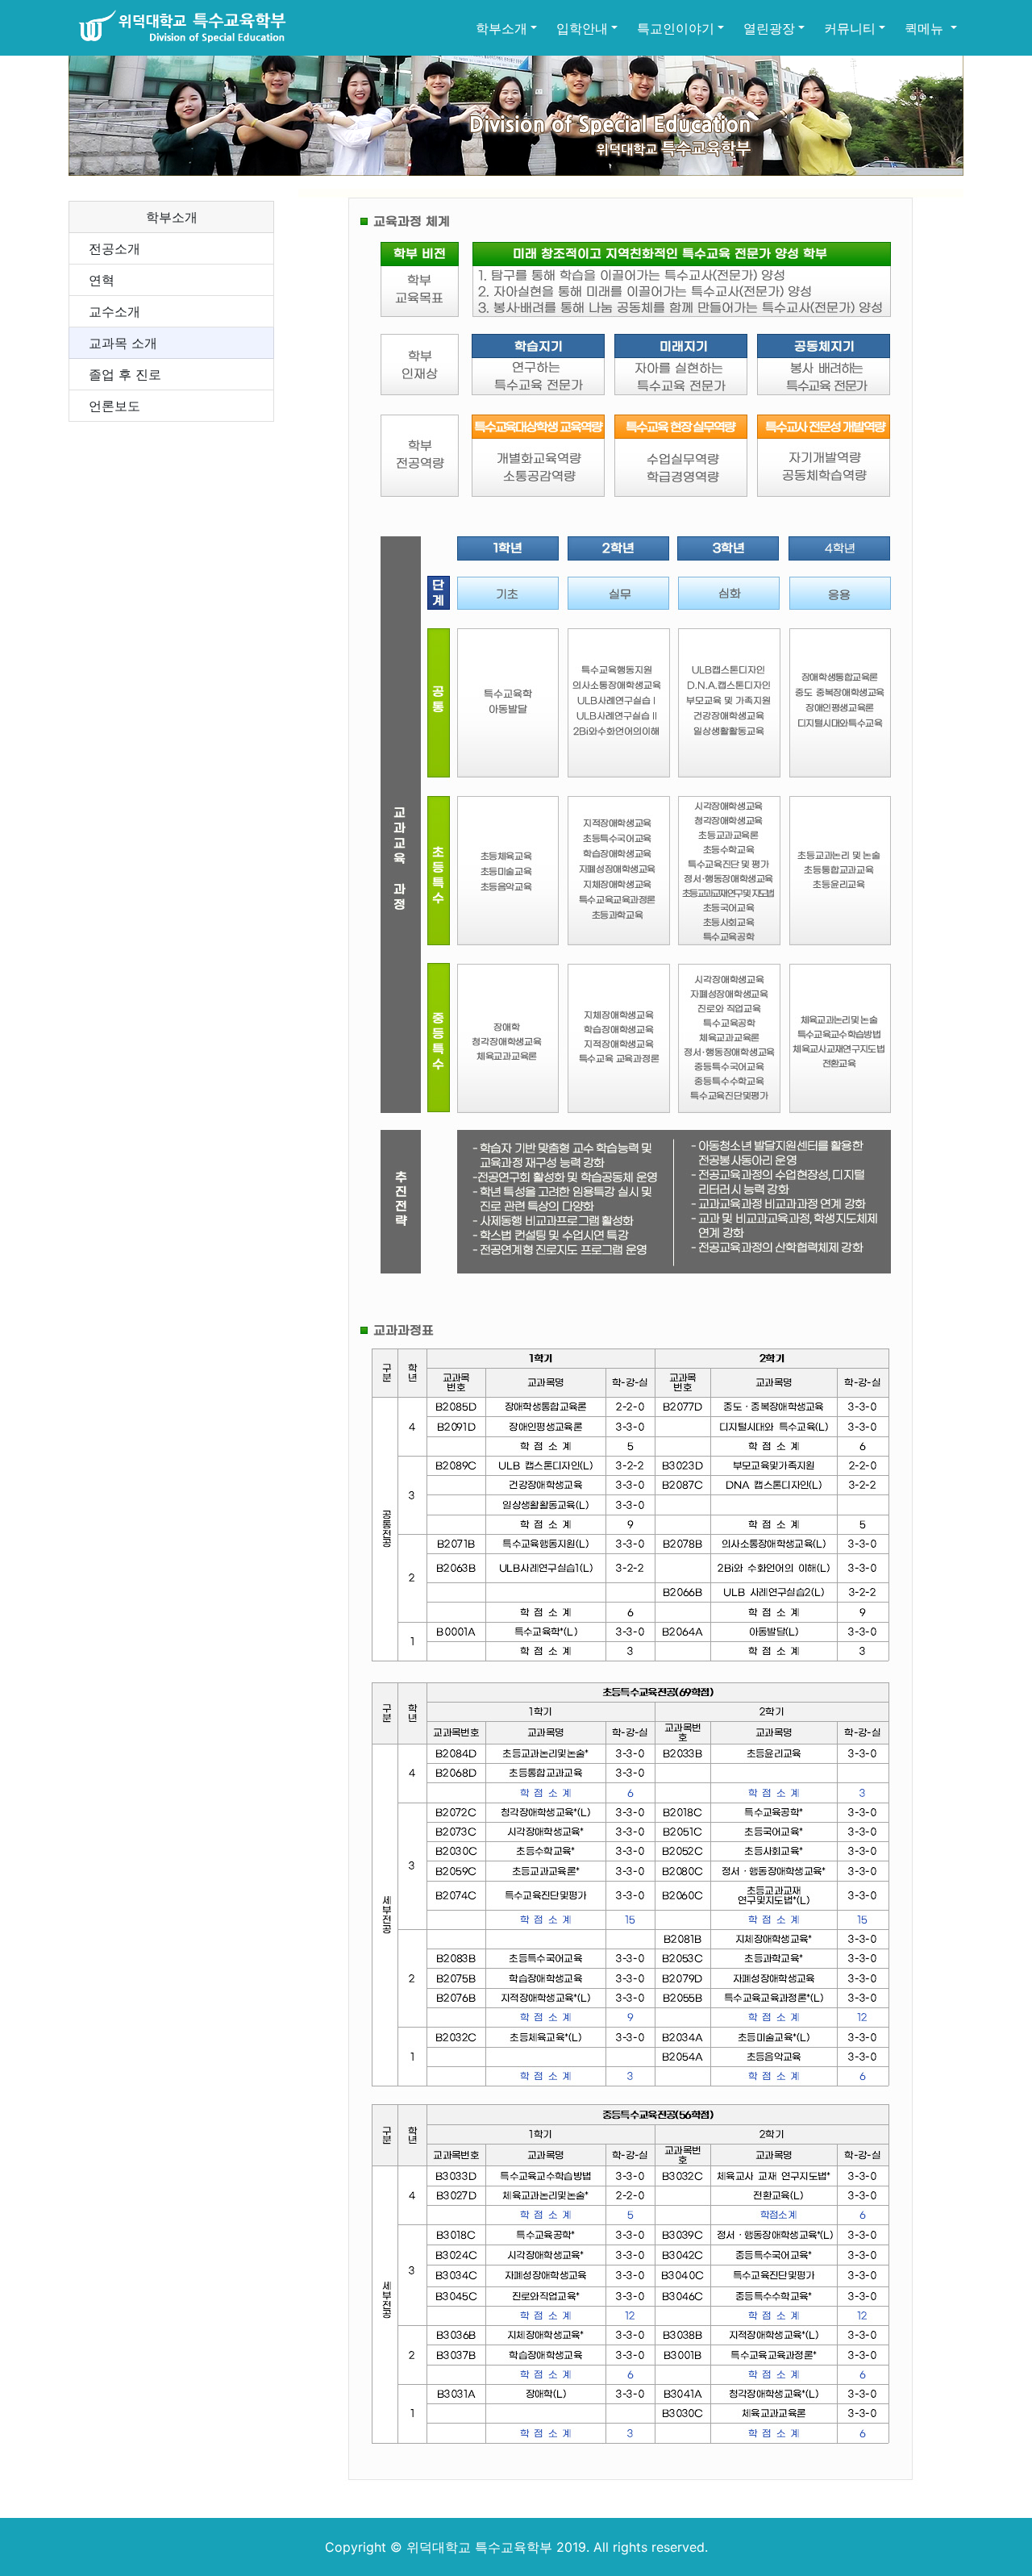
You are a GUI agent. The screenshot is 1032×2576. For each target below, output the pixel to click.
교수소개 (114, 311)
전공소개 (114, 248)
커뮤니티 (850, 28)
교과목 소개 (123, 343)
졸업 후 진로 (125, 374)
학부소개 (501, 28)
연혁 (102, 280)
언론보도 (114, 406)
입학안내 (582, 28)
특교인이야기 (676, 28)
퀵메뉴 (926, 28)
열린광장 (769, 28)
